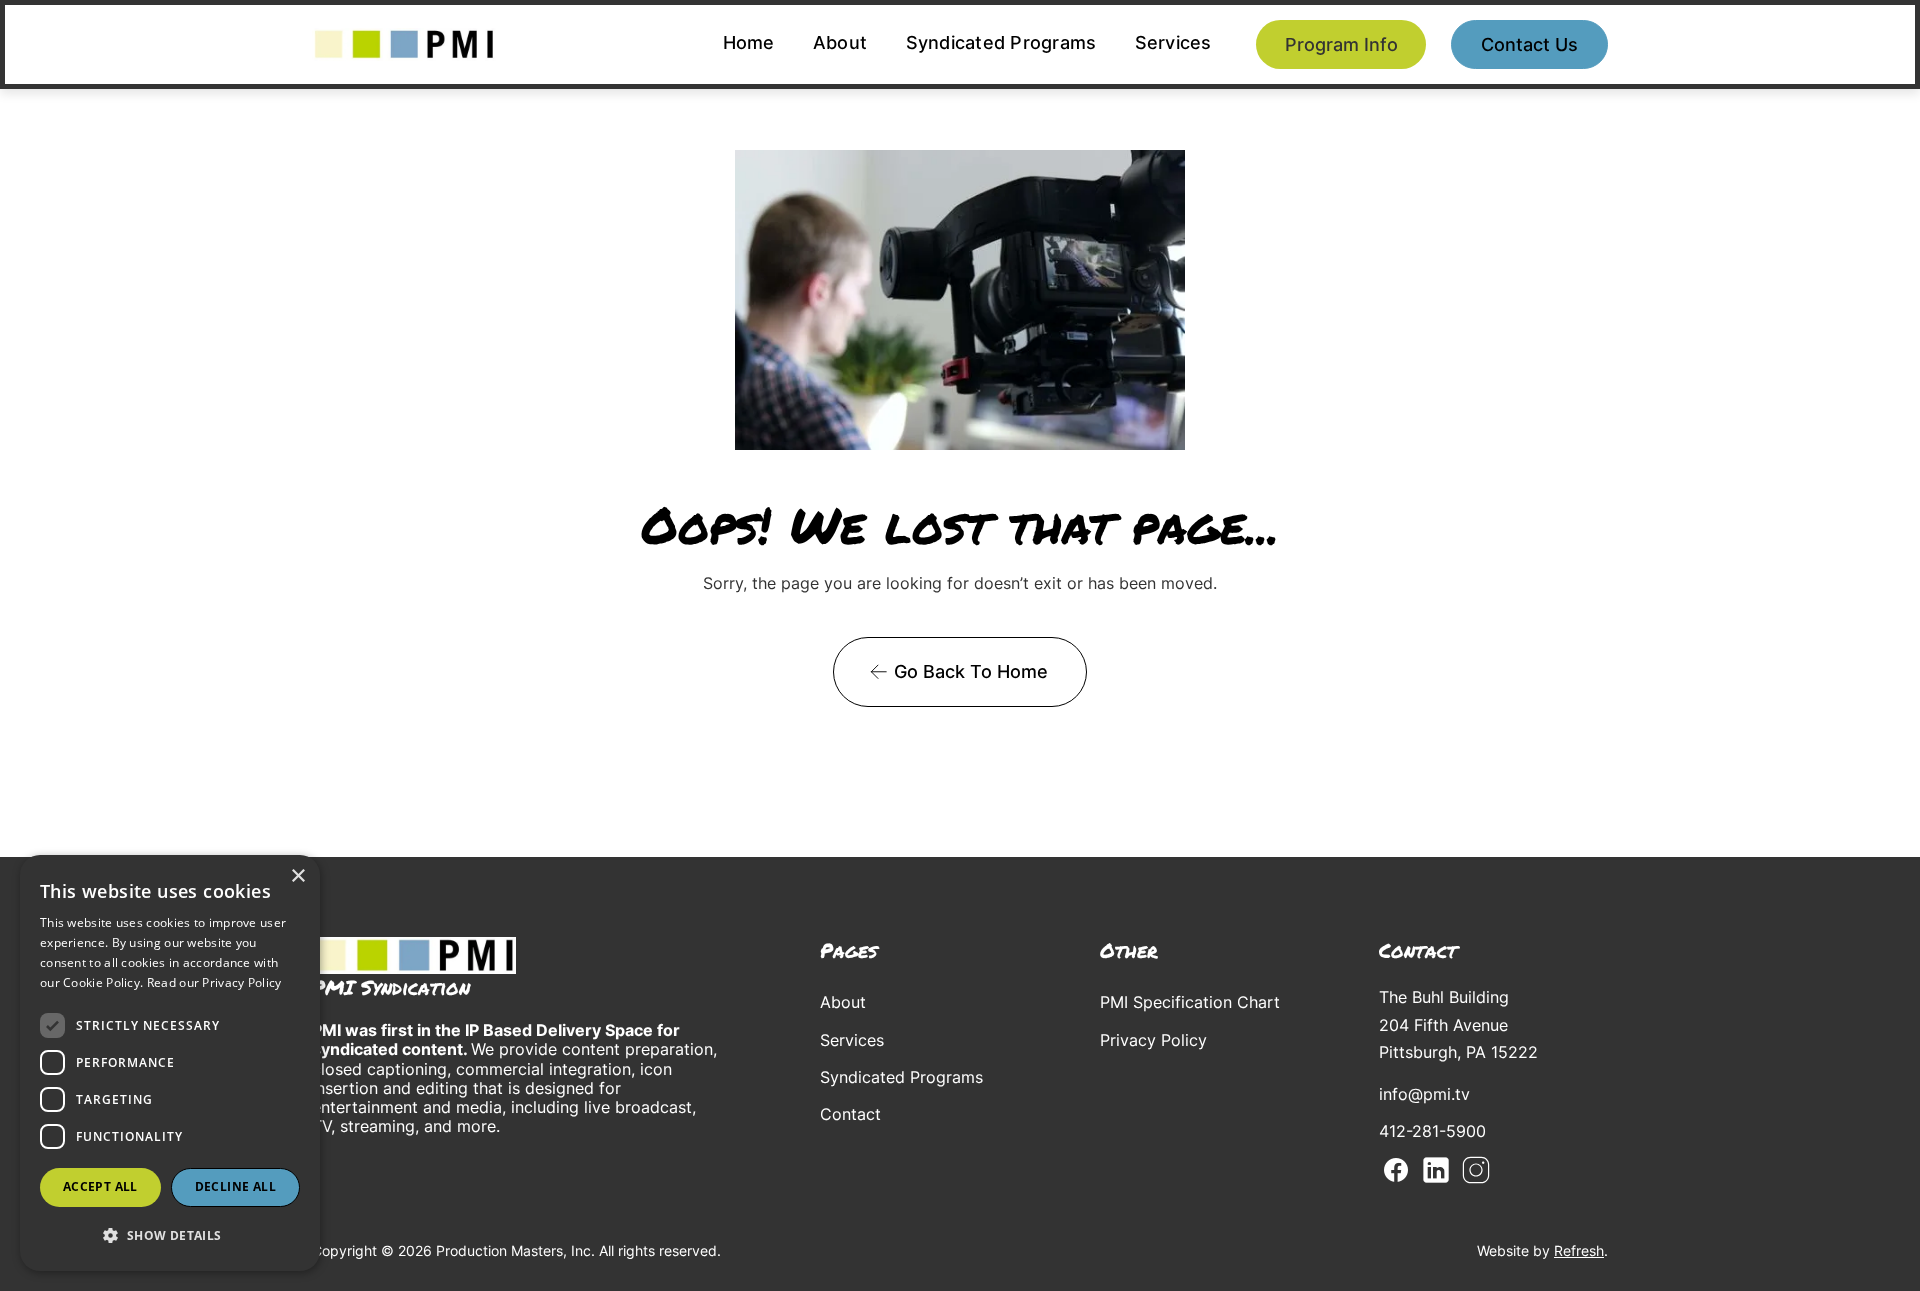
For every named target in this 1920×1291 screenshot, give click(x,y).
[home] (404, 44)
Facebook (1396, 1170)
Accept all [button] (100, 1186)
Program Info (1341, 44)
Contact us (1529, 44)
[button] (170, 1235)
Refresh (1579, 1250)
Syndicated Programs (1001, 42)
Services (1173, 42)
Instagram (1476, 1170)
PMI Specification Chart (1190, 1002)
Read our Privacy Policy (214, 982)
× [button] (297, 876)
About (840, 42)
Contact (850, 1114)
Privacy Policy (1153, 1040)
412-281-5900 (1432, 1131)
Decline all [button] (235, 1186)
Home (749, 42)
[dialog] (170, 1063)
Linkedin (1436, 1170)
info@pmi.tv (1424, 1094)
